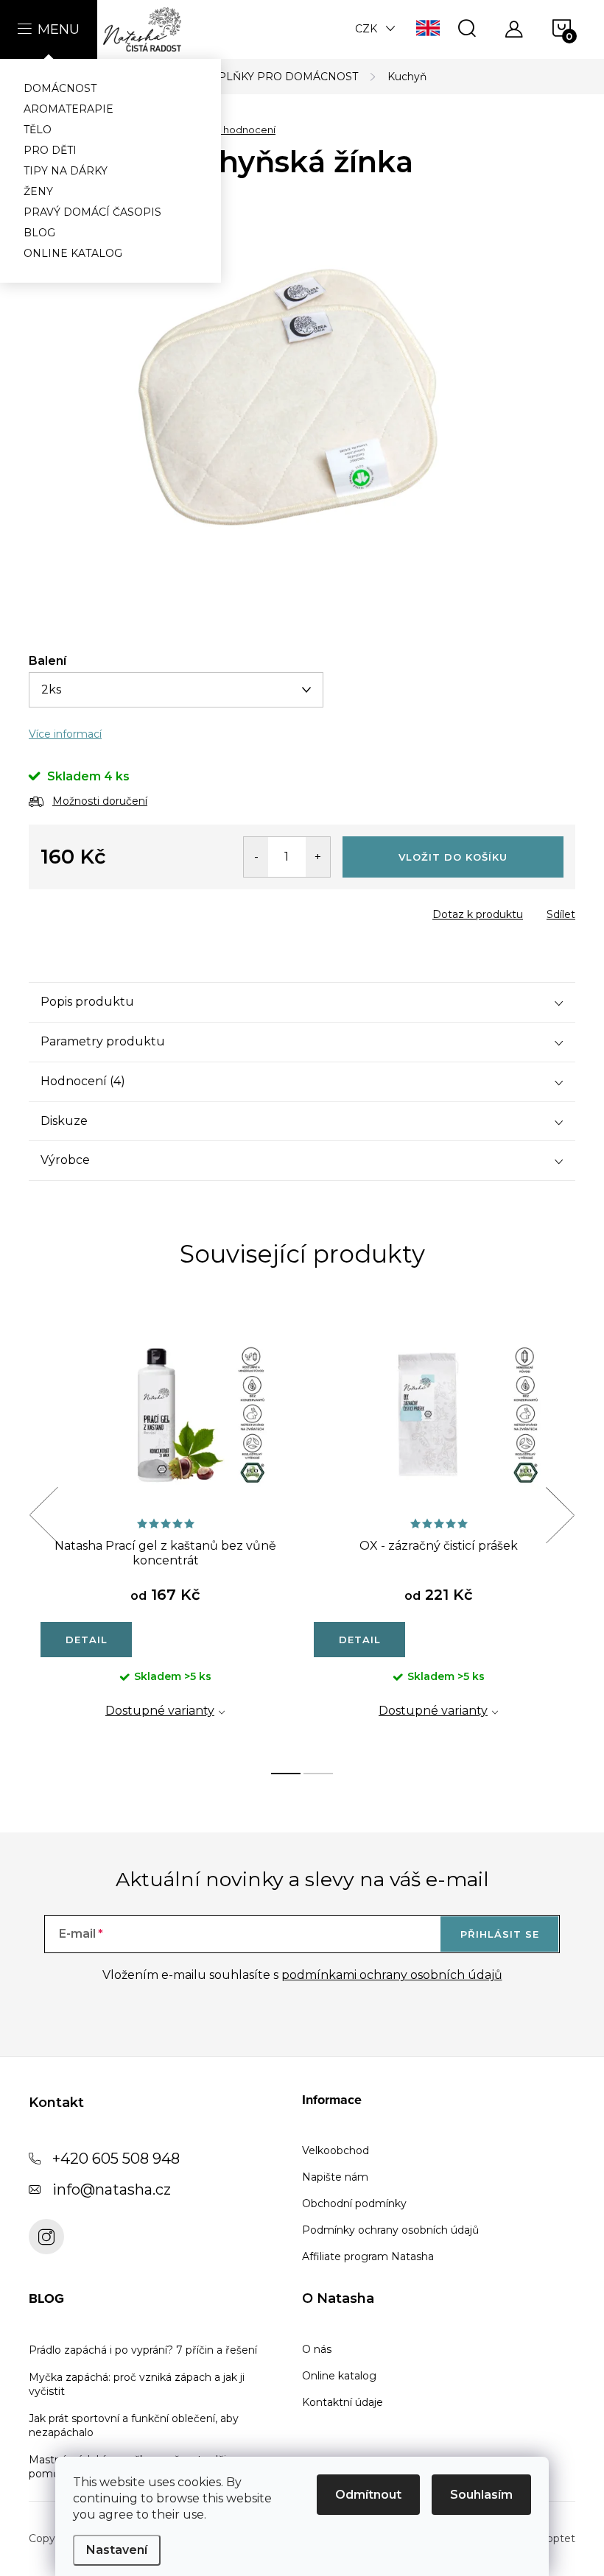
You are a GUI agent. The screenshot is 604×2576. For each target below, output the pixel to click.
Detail (87, 1640)
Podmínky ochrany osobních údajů (390, 2230)
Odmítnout (368, 2495)
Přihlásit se (500, 1934)
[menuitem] (110, 88)
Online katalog (339, 2376)
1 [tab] (286, 1774)
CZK (366, 29)
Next (560, 1515)
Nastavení (117, 2550)
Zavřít (113, 910)
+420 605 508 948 (116, 2159)
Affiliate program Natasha (368, 2256)
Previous (43, 1515)
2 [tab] (318, 1774)
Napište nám (335, 2177)
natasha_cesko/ (46, 2237)
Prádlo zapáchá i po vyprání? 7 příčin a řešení (143, 2350)
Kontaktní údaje (343, 2402)
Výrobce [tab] (65, 1160)
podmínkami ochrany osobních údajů (392, 1975)
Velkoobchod (336, 2150)
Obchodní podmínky (354, 2203)
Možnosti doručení (100, 801)
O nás (317, 2349)
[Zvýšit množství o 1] (318, 857)
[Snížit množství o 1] (256, 857)
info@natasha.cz (112, 2189)
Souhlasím (481, 2495)
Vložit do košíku (453, 857)
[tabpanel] (165, 1531)
